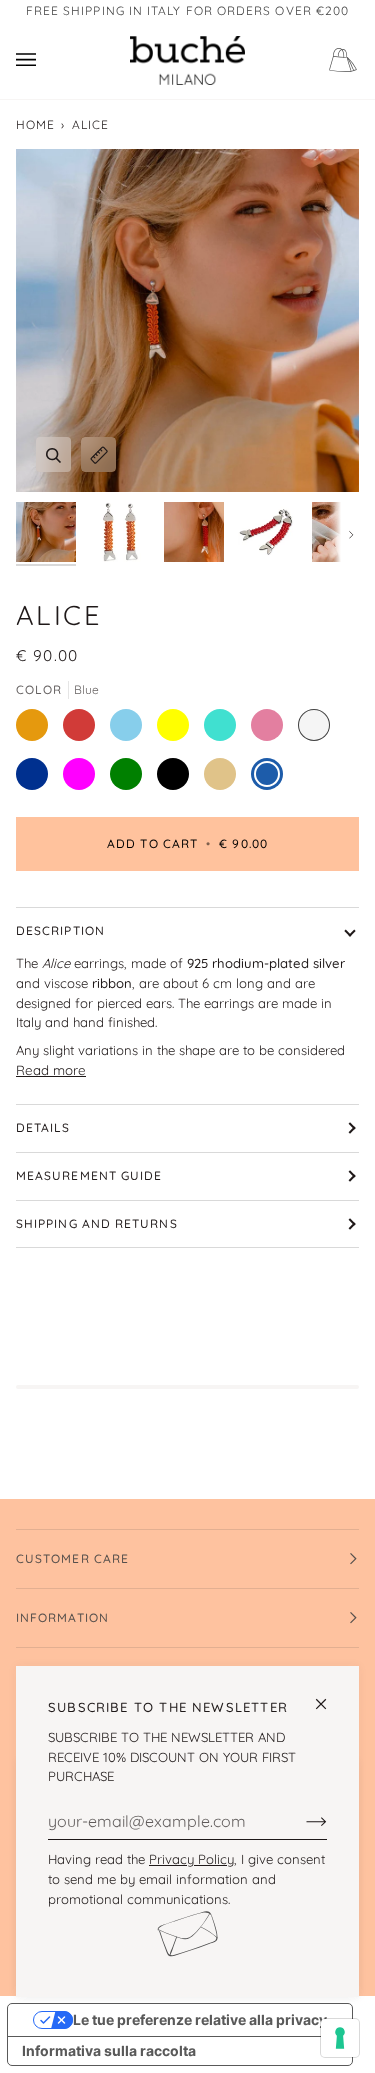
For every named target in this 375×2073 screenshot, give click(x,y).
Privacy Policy (191, 1859)
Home (35, 124)
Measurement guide (89, 1175)
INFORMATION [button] (62, 1617)
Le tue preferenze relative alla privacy (200, 2019)
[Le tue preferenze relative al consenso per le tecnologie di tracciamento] (340, 2038)
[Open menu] (46, 61)
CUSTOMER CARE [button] (72, 1558)
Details (43, 1127)
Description (60, 930)
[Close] (329, 1695)
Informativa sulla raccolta (109, 2050)
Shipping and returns (97, 1223)
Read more (51, 1070)
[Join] (300, 1821)
